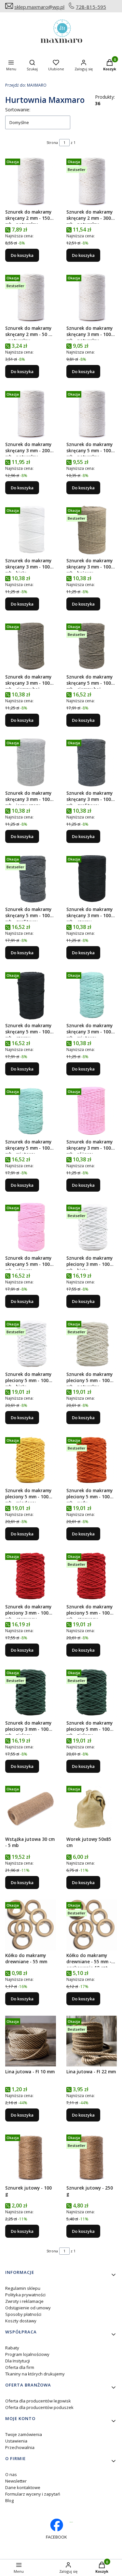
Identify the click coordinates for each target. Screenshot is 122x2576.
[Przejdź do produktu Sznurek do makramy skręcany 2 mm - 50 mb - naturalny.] (31, 298)
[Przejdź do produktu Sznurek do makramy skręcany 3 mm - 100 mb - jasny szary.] (31, 763)
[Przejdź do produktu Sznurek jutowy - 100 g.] (31, 2157)
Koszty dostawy (21, 2321)
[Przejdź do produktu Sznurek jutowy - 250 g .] (92, 2157)
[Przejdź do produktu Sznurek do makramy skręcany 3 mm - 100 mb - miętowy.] (92, 995)
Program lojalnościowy (27, 2354)
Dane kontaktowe (23, 2487)
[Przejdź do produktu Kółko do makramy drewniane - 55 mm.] (31, 1925)
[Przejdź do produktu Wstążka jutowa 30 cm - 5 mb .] (31, 1809)
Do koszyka (22, 255)
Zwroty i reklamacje (24, 2301)
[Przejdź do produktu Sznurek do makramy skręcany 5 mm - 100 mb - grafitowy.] (31, 879)
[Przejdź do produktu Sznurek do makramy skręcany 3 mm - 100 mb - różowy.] (92, 1111)
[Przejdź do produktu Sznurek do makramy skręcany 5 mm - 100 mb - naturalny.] (92, 414)
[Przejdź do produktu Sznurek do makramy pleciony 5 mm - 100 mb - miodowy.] (31, 1460)
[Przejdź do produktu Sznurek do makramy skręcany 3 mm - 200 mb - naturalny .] (31, 414)
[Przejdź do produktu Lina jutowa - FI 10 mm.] (31, 2041)
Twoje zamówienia (24, 2434)
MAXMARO (26, 85)
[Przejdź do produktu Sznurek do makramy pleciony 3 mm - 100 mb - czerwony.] (31, 1576)
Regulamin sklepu (23, 2288)
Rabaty (12, 2348)
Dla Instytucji (18, 2361)
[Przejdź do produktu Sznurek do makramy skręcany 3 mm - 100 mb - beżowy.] (92, 530)
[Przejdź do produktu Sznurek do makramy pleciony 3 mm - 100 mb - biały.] (92, 1227)
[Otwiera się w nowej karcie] (71, 2522)
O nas (11, 2474)
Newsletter (16, 2481)
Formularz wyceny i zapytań (33, 2494)
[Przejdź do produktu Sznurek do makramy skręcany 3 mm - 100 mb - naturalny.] (92, 298)
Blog (9, 2500)
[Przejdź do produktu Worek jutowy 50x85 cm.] (92, 1809)
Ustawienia (16, 2441)
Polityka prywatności (25, 2295)
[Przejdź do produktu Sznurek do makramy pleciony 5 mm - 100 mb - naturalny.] (92, 1344)
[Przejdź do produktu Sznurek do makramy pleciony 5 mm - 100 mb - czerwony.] (92, 1576)
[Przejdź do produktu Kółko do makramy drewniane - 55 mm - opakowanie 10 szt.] (92, 1925)
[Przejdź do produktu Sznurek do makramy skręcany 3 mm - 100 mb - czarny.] (92, 879)
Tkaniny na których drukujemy (35, 2374)
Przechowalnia (20, 2447)
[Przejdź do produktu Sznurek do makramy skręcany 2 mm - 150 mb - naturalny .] (31, 181)
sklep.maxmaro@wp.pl (39, 7)
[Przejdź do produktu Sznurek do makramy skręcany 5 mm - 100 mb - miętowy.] (31, 1111)
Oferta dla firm (20, 2367)
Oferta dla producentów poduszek (39, 2407)
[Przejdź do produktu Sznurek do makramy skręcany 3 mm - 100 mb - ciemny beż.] (31, 646)
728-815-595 (91, 7)
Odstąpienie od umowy (28, 2308)
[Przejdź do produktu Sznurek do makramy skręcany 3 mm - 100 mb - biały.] (31, 530)
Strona (52, 142)
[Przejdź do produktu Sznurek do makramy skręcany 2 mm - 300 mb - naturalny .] (92, 181)
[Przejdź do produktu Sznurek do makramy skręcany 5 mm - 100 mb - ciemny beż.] (92, 646)
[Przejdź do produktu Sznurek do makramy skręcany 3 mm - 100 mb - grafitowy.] (92, 763)
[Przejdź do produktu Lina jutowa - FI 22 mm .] (92, 2041)
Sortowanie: (18, 110)
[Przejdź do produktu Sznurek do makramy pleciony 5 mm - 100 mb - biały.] (31, 1344)
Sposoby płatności (23, 2314)
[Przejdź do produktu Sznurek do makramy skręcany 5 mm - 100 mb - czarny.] (31, 995)
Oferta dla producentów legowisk (38, 2401)
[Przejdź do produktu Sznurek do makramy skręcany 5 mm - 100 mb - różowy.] (31, 1227)
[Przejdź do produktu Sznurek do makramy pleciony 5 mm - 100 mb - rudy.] (92, 1460)
